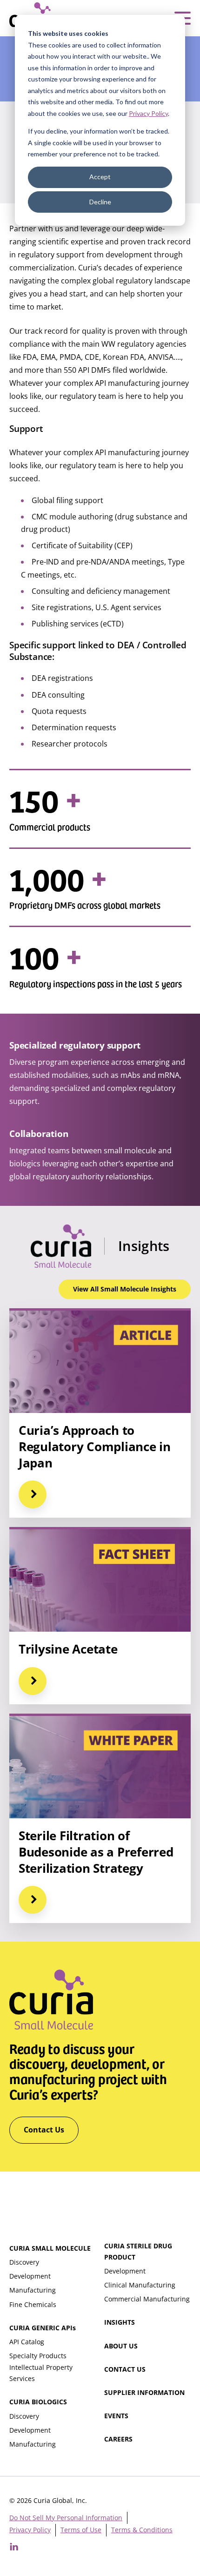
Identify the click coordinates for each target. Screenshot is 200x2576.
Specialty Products (38, 2356)
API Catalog (27, 2342)
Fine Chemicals (33, 2304)
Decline (100, 202)
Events (116, 2416)
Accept (100, 177)
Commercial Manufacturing (147, 2299)
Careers (118, 2439)
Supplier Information (144, 2392)
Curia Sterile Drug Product (138, 2251)
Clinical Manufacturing (140, 2285)
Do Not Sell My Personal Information (66, 2518)
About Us (121, 2346)
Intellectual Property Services (41, 2373)
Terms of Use (81, 2530)
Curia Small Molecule (50, 2248)
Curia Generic (43, 2328)
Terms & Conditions (142, 2530)
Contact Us (125, 2369)
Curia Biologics (38, 2402)
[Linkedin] (14, 2547)
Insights (120, 2322)
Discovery (24, 2262)
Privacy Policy (148, 113)
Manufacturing (33, 2290)
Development (30, 2276)
